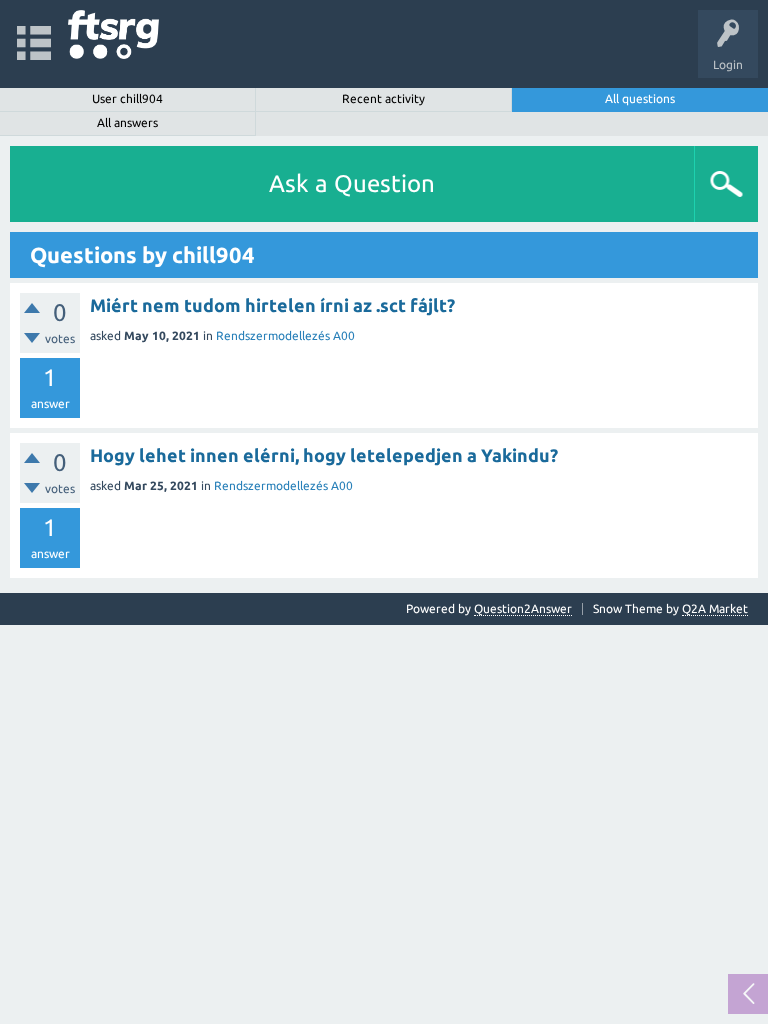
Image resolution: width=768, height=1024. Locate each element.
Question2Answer (523, 608)
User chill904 (127, 98)
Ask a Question (352, 183)
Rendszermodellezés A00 (285, 335)
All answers (127, 122)
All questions (640, 98)
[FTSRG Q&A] (113, 34)
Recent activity (383, 98)
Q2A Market (715, 608)
